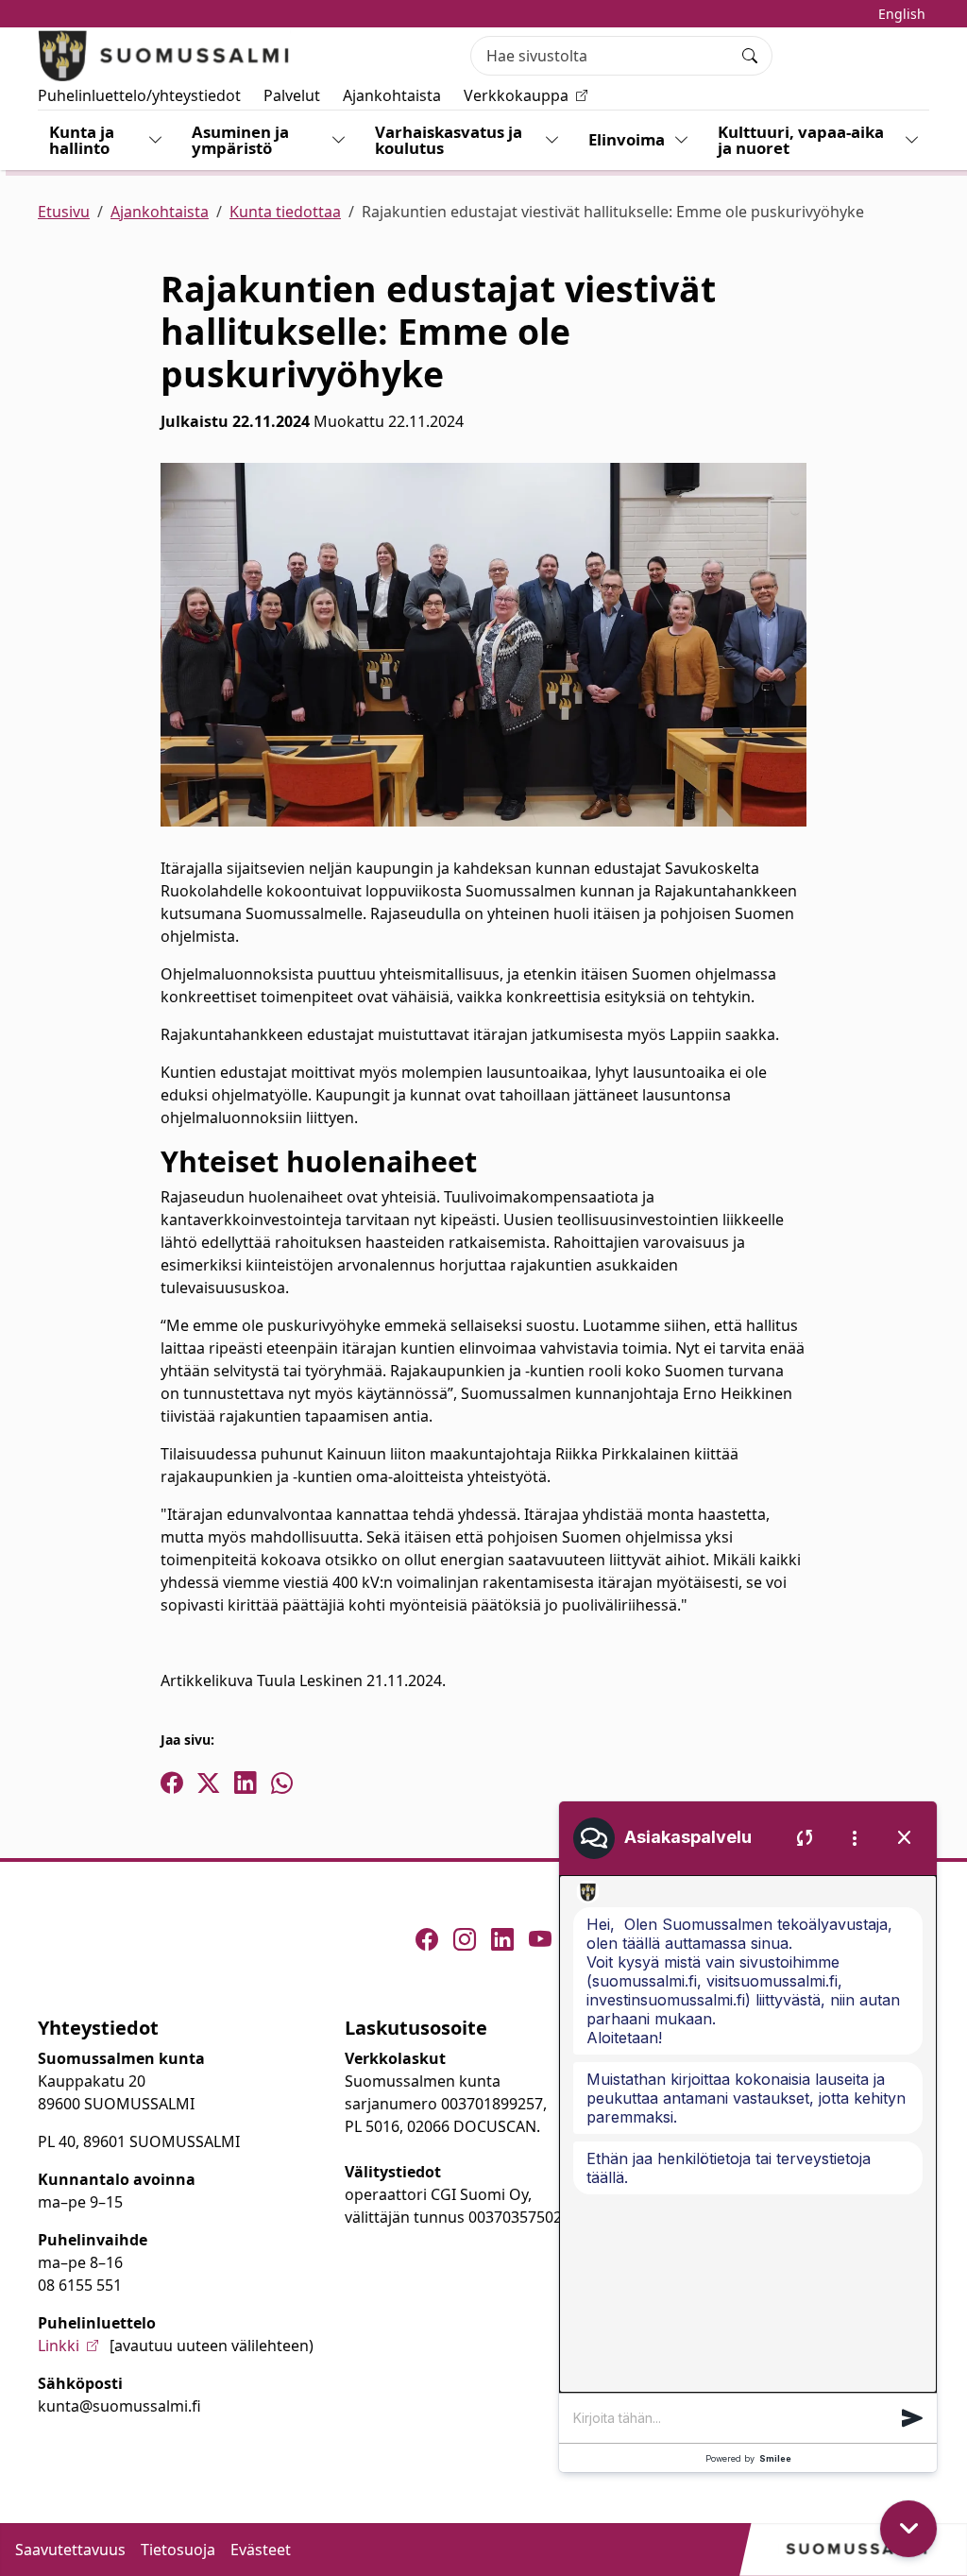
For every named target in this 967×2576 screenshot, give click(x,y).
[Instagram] (465, 1939)
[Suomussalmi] (164, 56)
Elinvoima (627, 139)
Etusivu (64, 212)
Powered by (748, 2458)
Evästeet (261, 2550)
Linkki (59, 2346)
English (902, 14)
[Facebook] (427, 1939)
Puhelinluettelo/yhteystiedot (139, 95)
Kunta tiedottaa (285, 212)
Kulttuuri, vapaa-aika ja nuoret (801, 140)
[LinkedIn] (502, 1939)
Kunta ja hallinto (82, 140)
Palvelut (292, 95)
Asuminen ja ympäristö (240, 140)
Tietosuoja (178, 2550)
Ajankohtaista (392, 95)
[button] (912, 2418)
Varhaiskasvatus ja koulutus (449, 140)
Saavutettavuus (70, 2550)
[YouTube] (540, 1939)
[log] (748, 2134)
